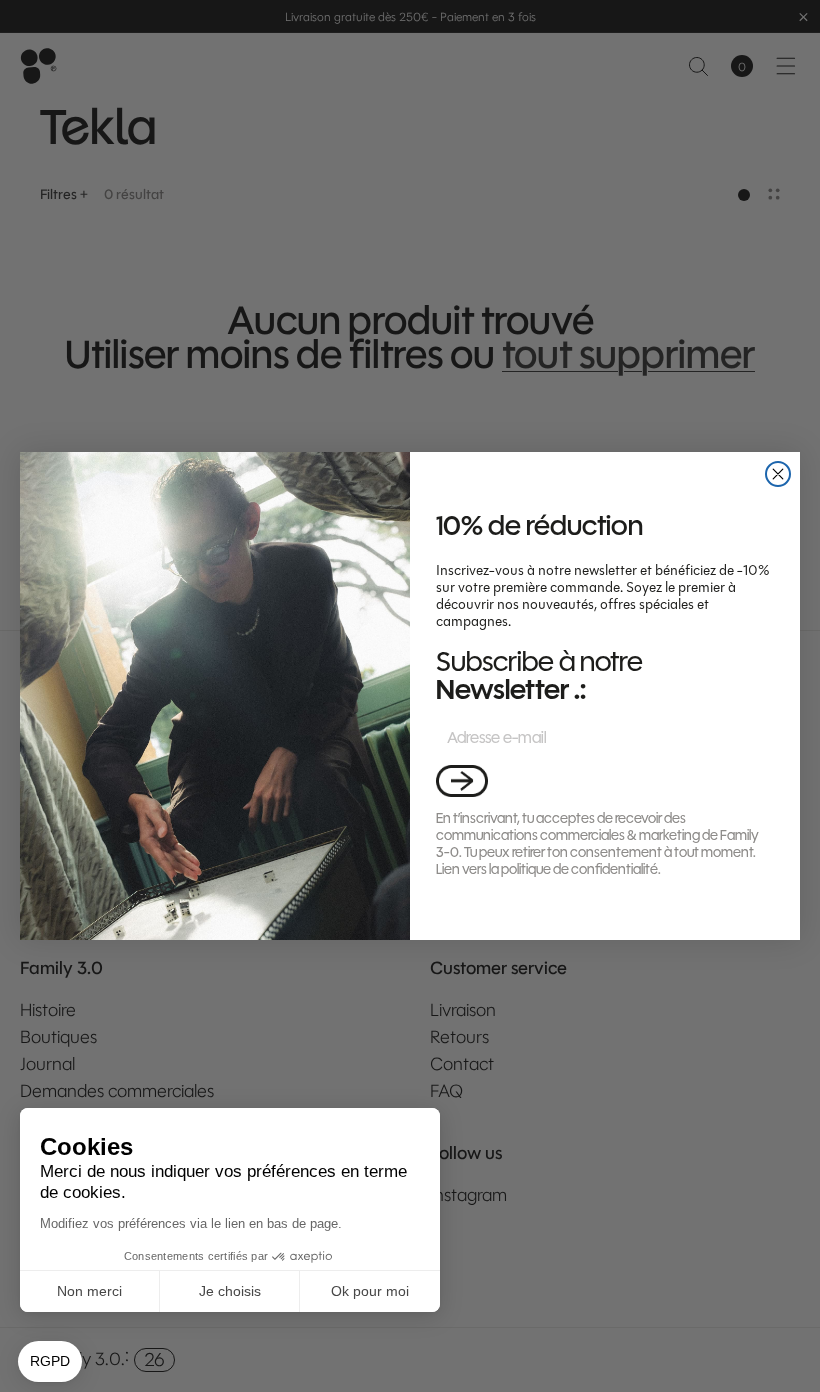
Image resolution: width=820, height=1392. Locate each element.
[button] (462, 780)
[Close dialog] (778, 474)
